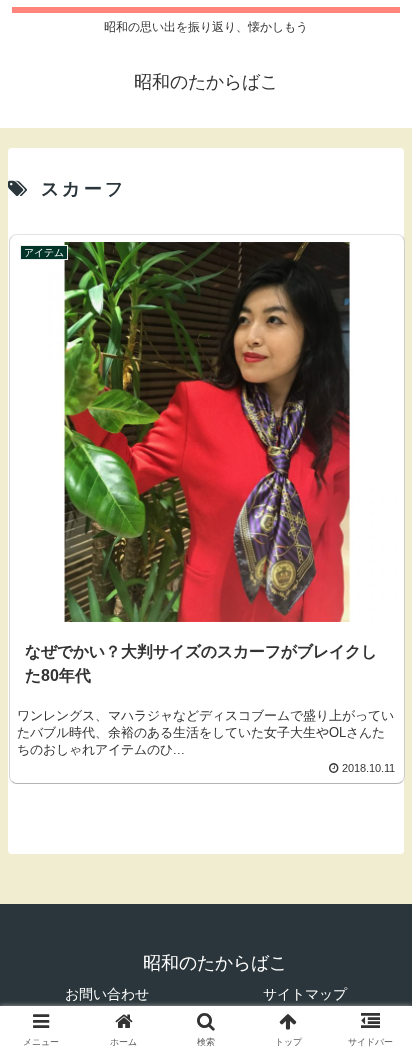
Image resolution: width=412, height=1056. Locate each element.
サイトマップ (305, 994)
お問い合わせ (107, 994)
